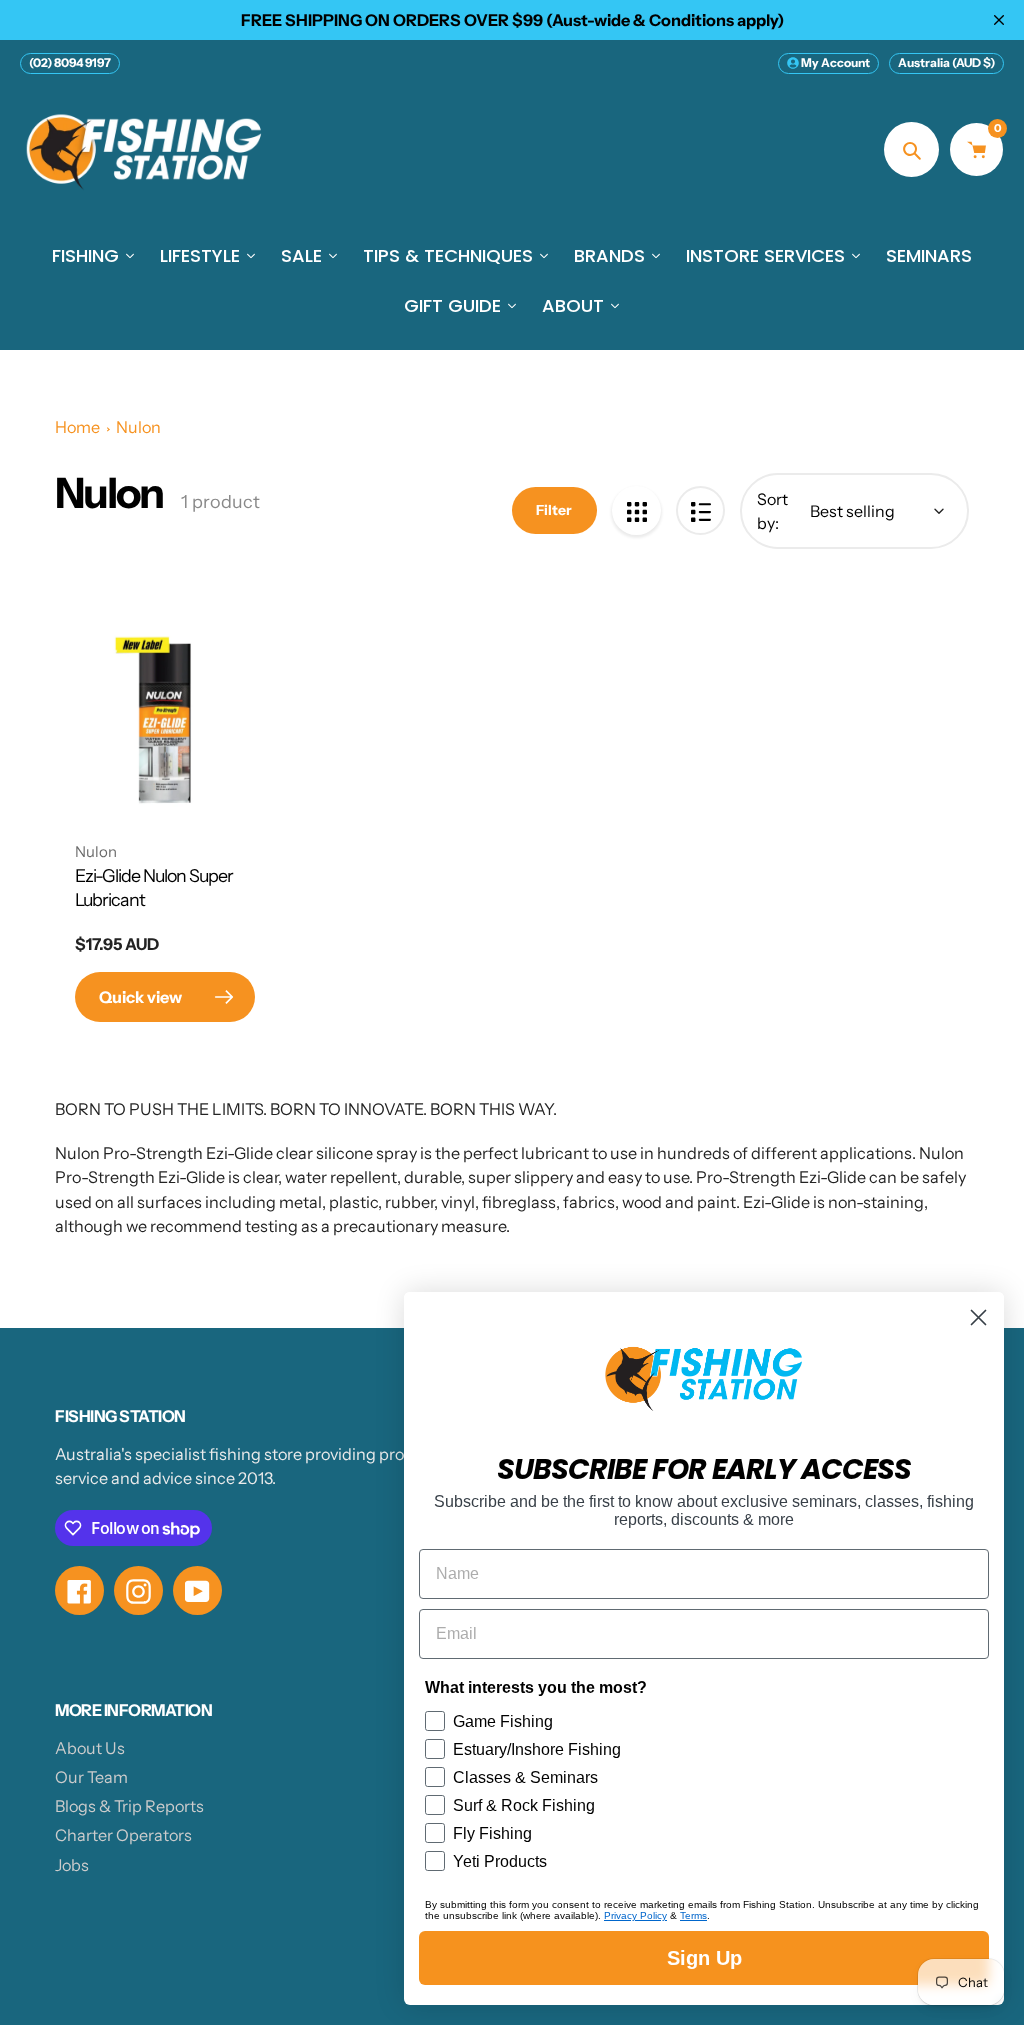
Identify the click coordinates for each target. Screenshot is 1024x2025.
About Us (90, 1748)
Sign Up (704, 1958)
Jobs (72, 1865)
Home (77, 427)
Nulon (138, 427)
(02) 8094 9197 (70, 62)
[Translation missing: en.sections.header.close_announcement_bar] (999, 20)
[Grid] (636, 510)
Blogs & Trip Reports (129, 1806)
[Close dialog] (978, 1317)
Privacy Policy (635, 1915)
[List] (700, 510)
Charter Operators (123, 1835)
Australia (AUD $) (946, 62)
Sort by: (772, 511)
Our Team (91, 1777)
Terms (693, 1915)
